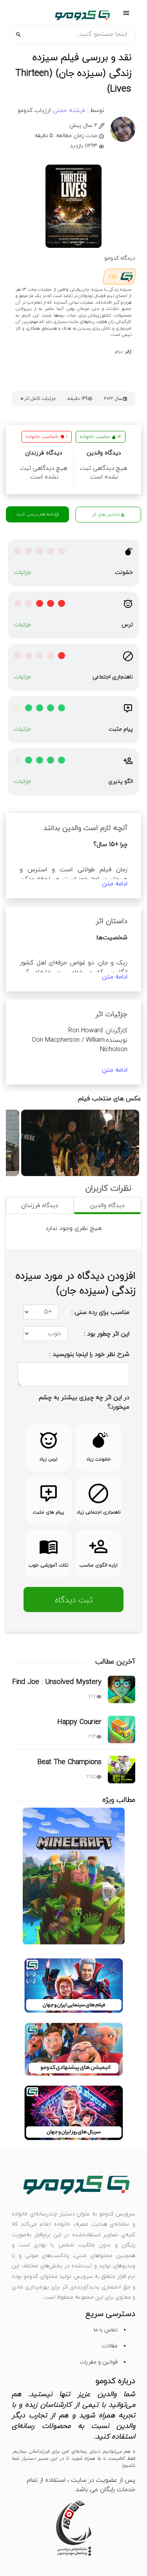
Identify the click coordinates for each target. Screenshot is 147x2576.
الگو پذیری (121, 781)
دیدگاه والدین (107, 1206)
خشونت (124, 573)
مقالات (110, 2346)
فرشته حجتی (68, 111)
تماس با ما (106, 2330)
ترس (127, 625)
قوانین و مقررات (99, 2362)
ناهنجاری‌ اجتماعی (113, 677)
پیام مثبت (121, 729)
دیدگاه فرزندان (40, 1206)
